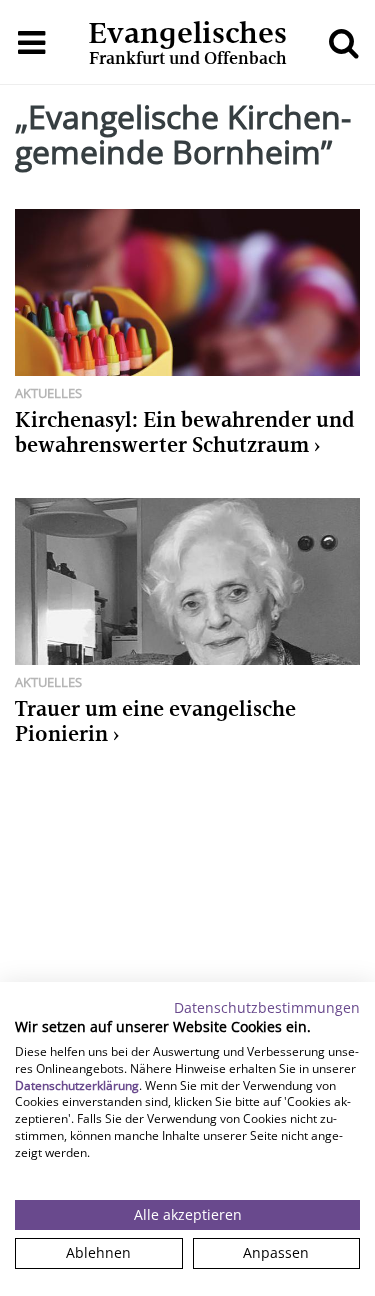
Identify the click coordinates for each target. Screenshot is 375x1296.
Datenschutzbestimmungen (267, 1007)
